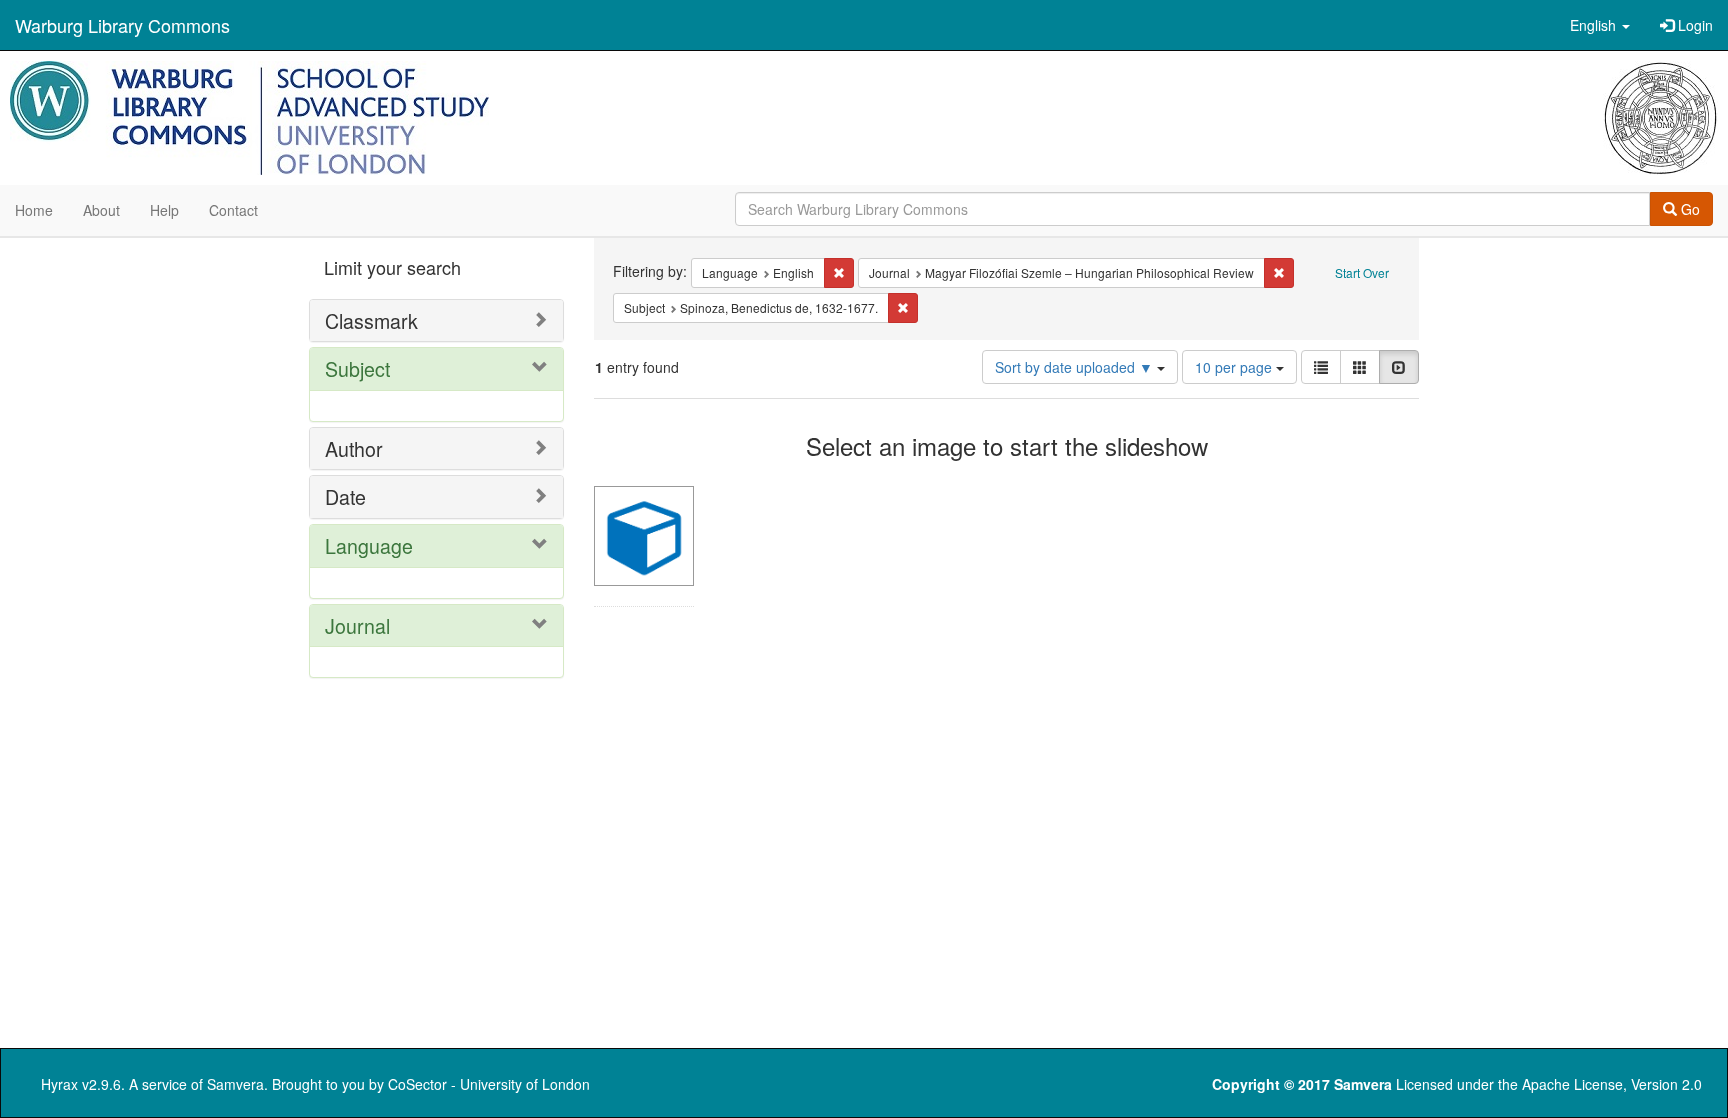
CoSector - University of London (489, 1084)
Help (164, 210)
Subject (357, 368)
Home (34, 210)
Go (1688, 209)
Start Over (1362, 272)
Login (1693, 25)
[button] (1600, 25)
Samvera (235, 1084)
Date (345, 496)
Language (369, 545)
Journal (357, 625)
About (101, 210)
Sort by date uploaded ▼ (1076, 367)
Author (354, 448)
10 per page (1235, 367)
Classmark (371, 320)
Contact (233, 210)
